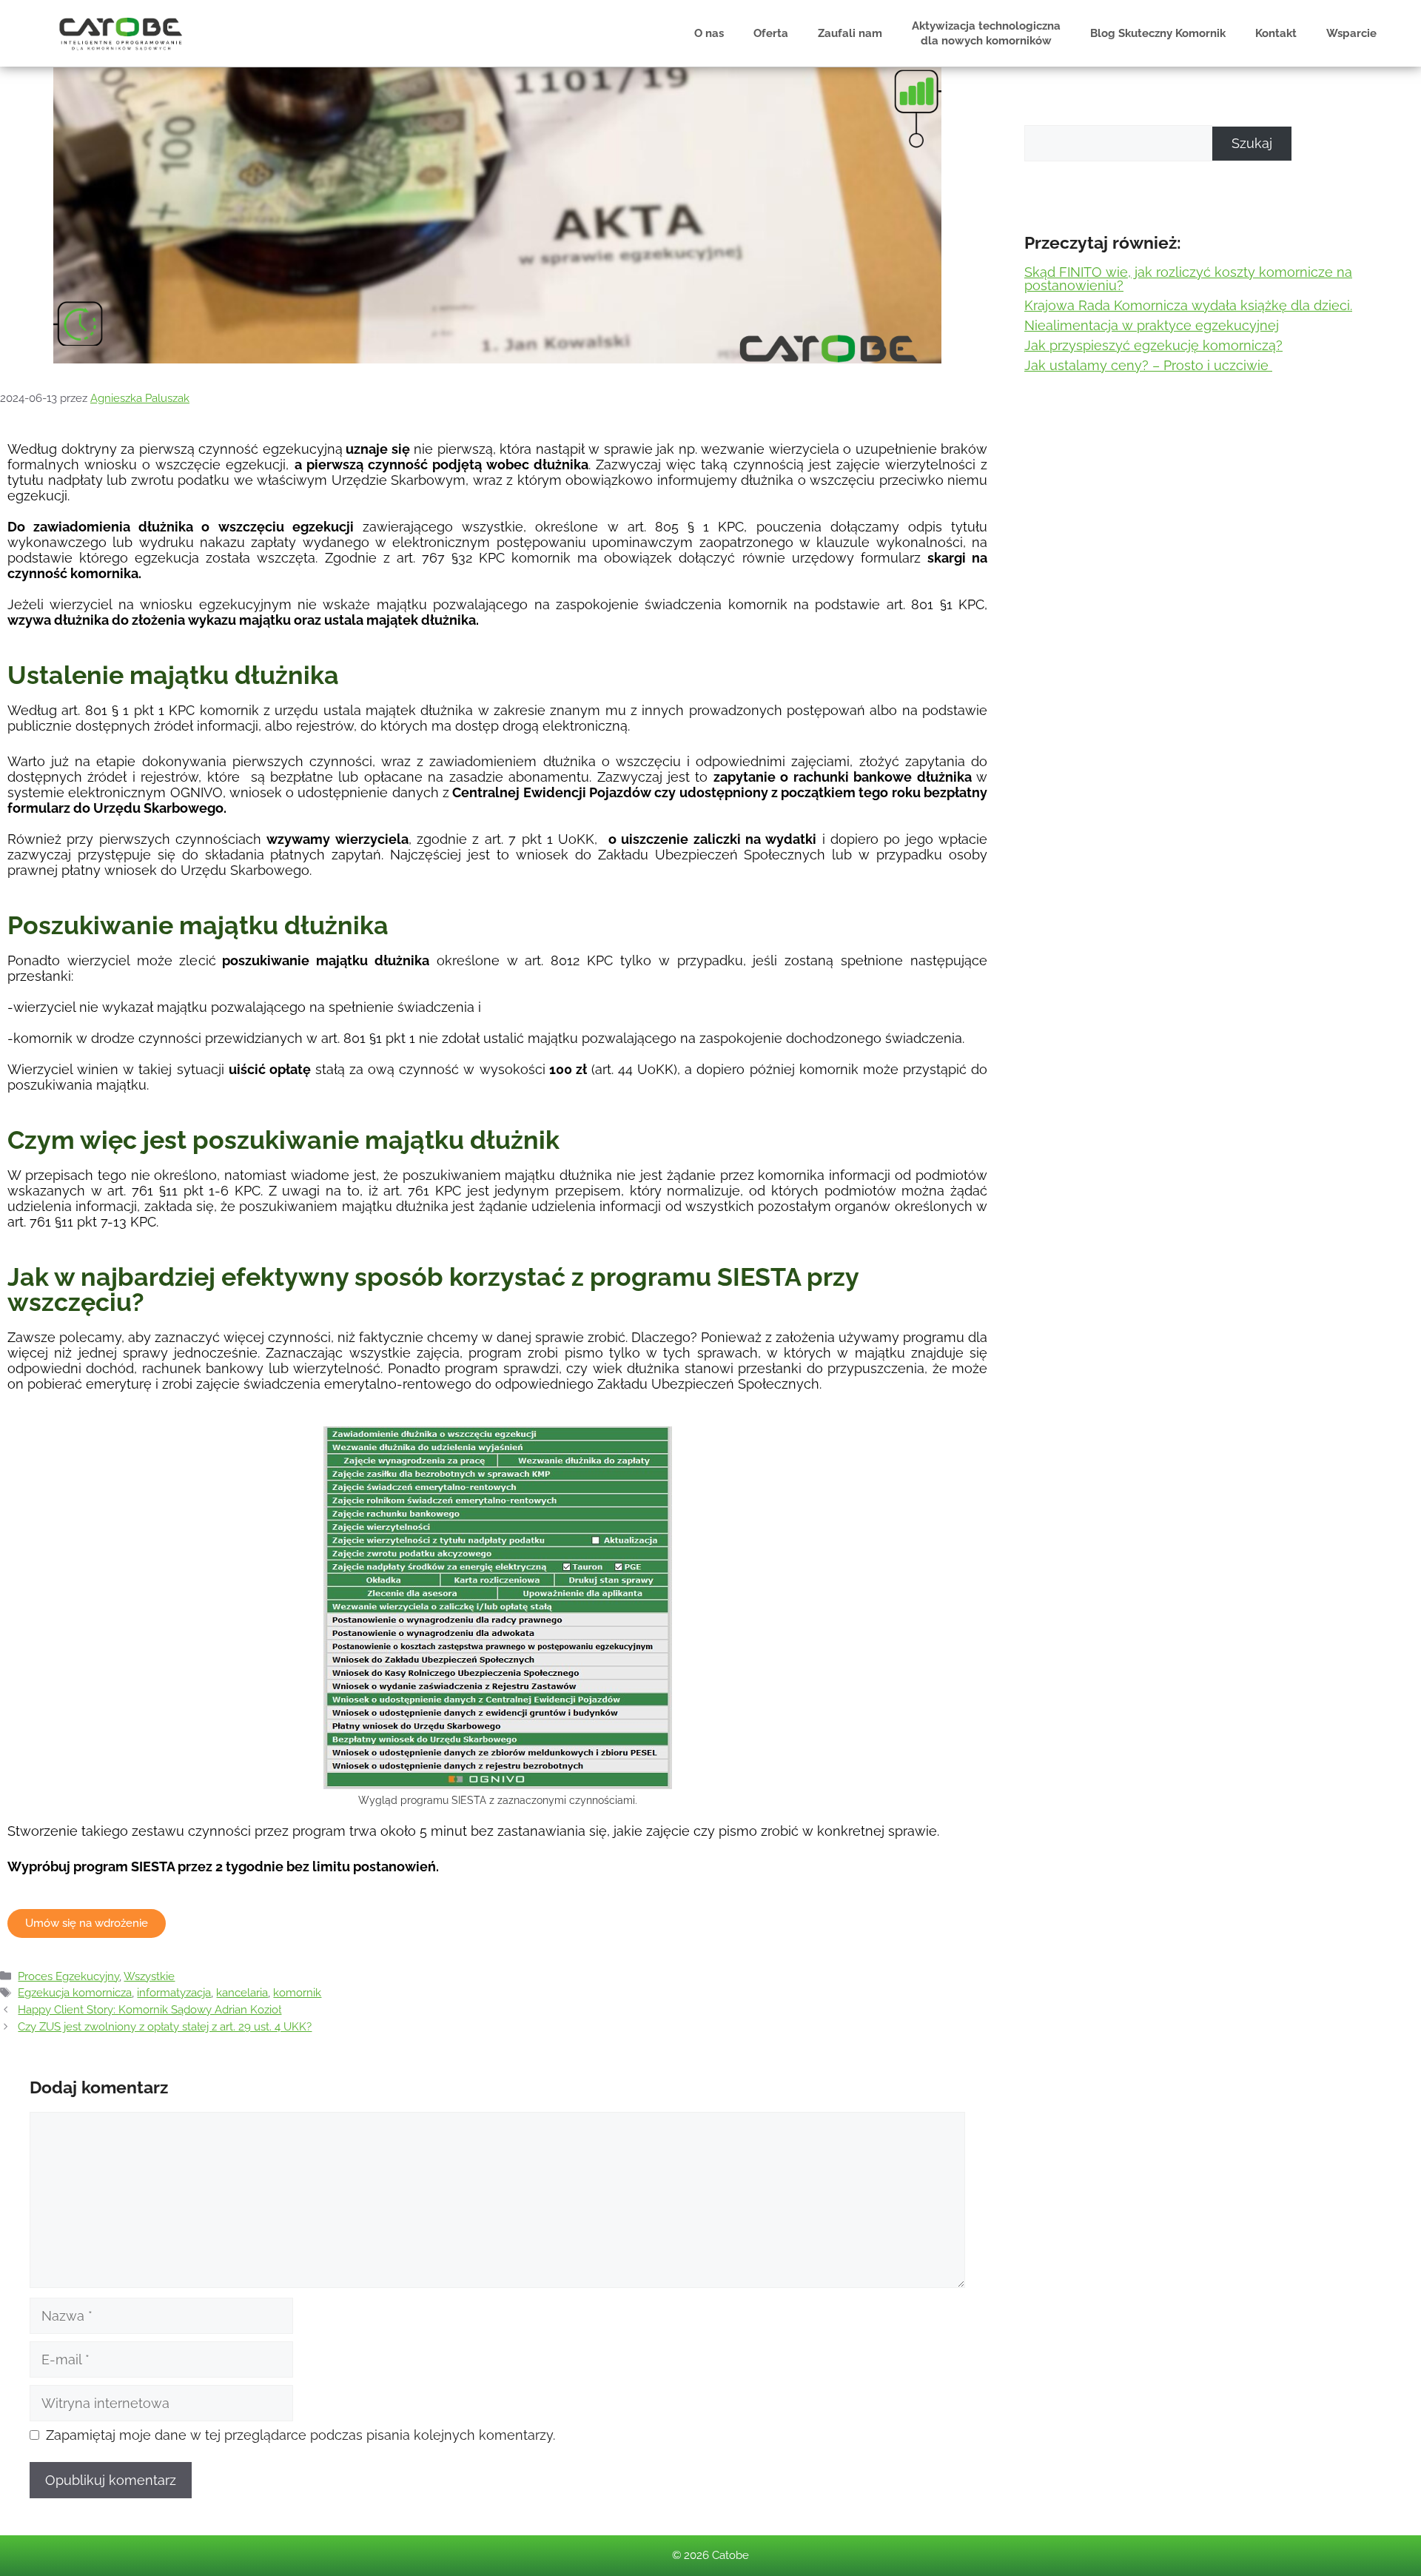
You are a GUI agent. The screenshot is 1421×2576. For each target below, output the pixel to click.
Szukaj (1252, 143)
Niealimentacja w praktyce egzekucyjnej (1152, 325)
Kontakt (1276, 33)
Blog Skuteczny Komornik (1158, 33)
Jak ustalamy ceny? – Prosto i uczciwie (1148, 365)
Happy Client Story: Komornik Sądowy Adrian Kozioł (150, 2010)
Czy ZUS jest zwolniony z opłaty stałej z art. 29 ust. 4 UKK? (165, 2027)
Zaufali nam (850, 33)
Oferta (771, 33)
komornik (297, 1993)
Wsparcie (1351, 33)
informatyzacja (174, 1993)
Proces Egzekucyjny (68, 1976)
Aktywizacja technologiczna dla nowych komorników (986, 33)
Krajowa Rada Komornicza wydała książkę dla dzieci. (1188, 305)
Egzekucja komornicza (75, 1993)
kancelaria (242, 1993)
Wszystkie (149, 1976)
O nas (709, 33)
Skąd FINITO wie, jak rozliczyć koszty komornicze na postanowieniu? (1188, 279)
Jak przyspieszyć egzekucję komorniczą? (1153, 345)
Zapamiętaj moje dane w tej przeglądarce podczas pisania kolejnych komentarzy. (300, 2435)
